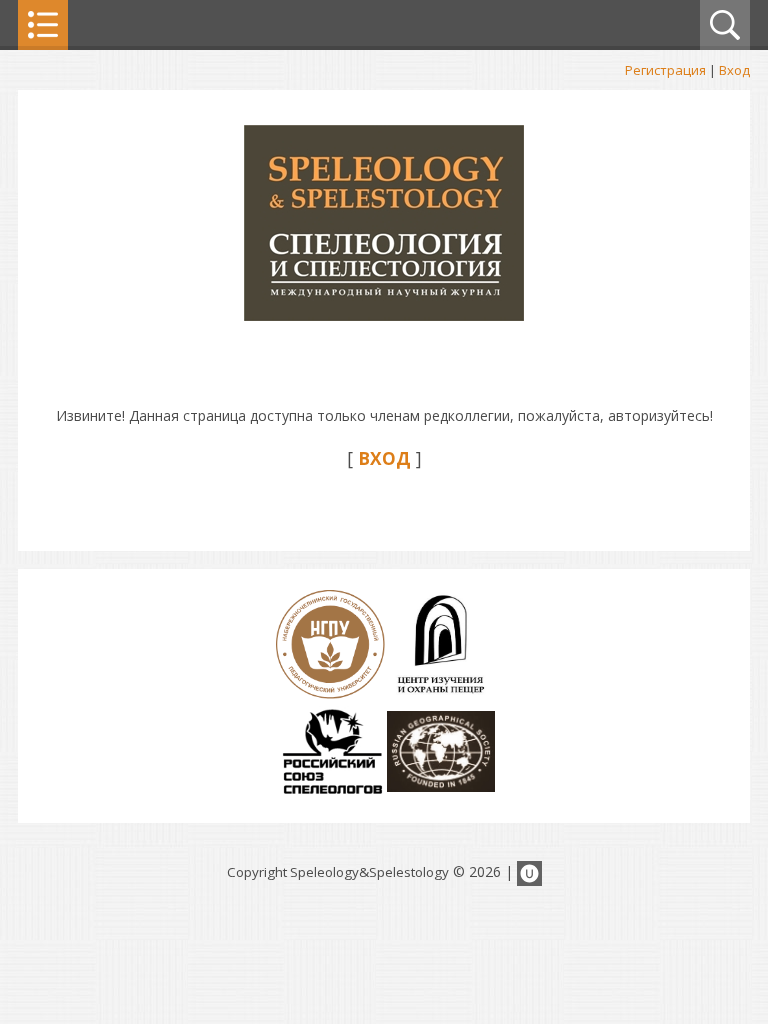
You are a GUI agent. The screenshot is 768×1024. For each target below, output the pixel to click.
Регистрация (665, 70)
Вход (734, 70)
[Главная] (384, 315)
